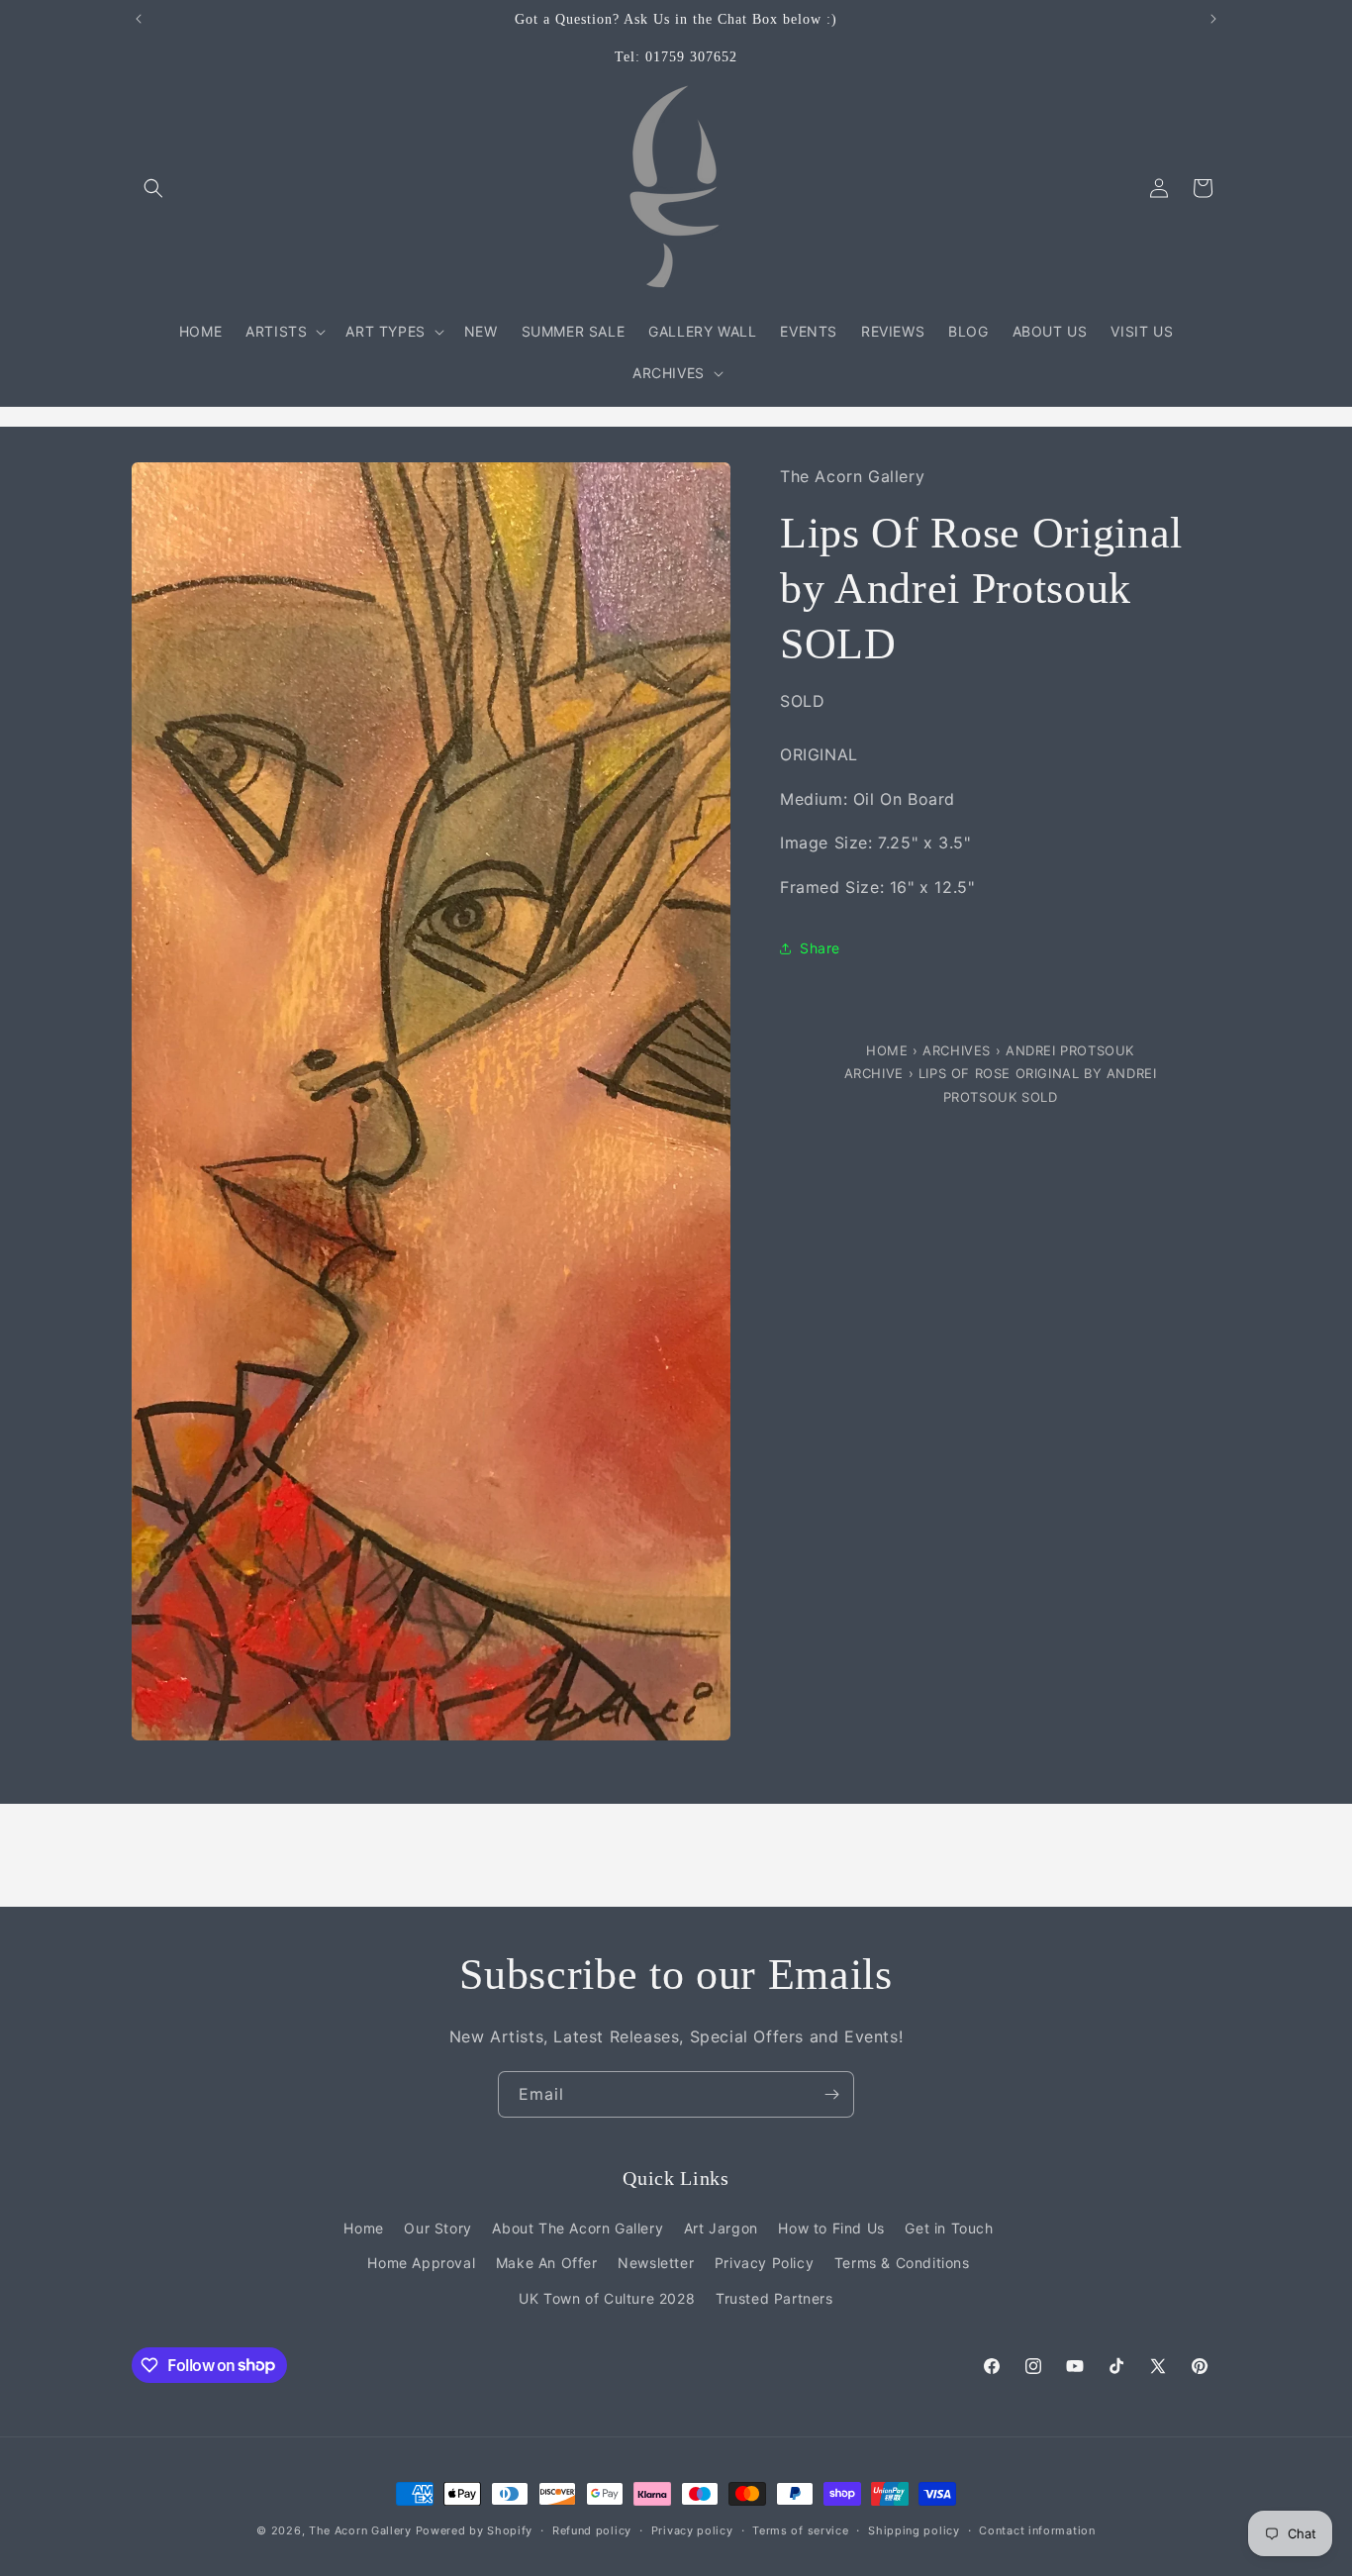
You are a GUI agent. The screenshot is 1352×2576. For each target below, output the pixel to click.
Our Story (437, 2228)
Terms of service (800, 2529)
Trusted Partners (774, 2297)
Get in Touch (949, 2228)
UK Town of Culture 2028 (607, 2297)
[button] (153, 188)
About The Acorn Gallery (578, 2228)
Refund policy (592, 2529)
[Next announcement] (1213, 19)
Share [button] (820, 949)
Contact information (1037, 2529)
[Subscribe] (831, 2094)
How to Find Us (831, 2228)
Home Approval (421, 2263)
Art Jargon (721, 2228)
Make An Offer (547, 2263)
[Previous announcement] (139, 19)
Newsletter (656, 2263)
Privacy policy (692, 2529)
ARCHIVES (957, 1050)
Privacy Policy (764, 2263)
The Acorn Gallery (360, 2530)
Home (889, 1050)
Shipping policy (914, 2529)
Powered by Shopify (475, 2530)
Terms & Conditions (902, 2263)
